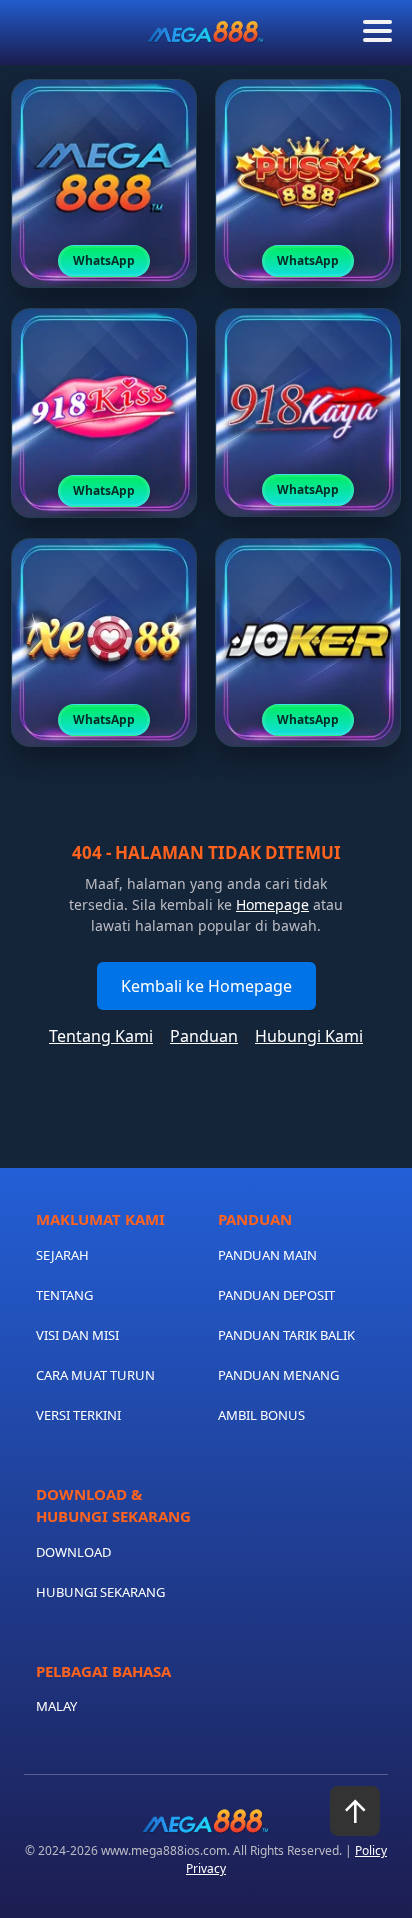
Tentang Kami (101, 1036)
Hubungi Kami (309, 1036)
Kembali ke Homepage (206, 986)
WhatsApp (104, 260)
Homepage (272, 904)
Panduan (204, 1036)
